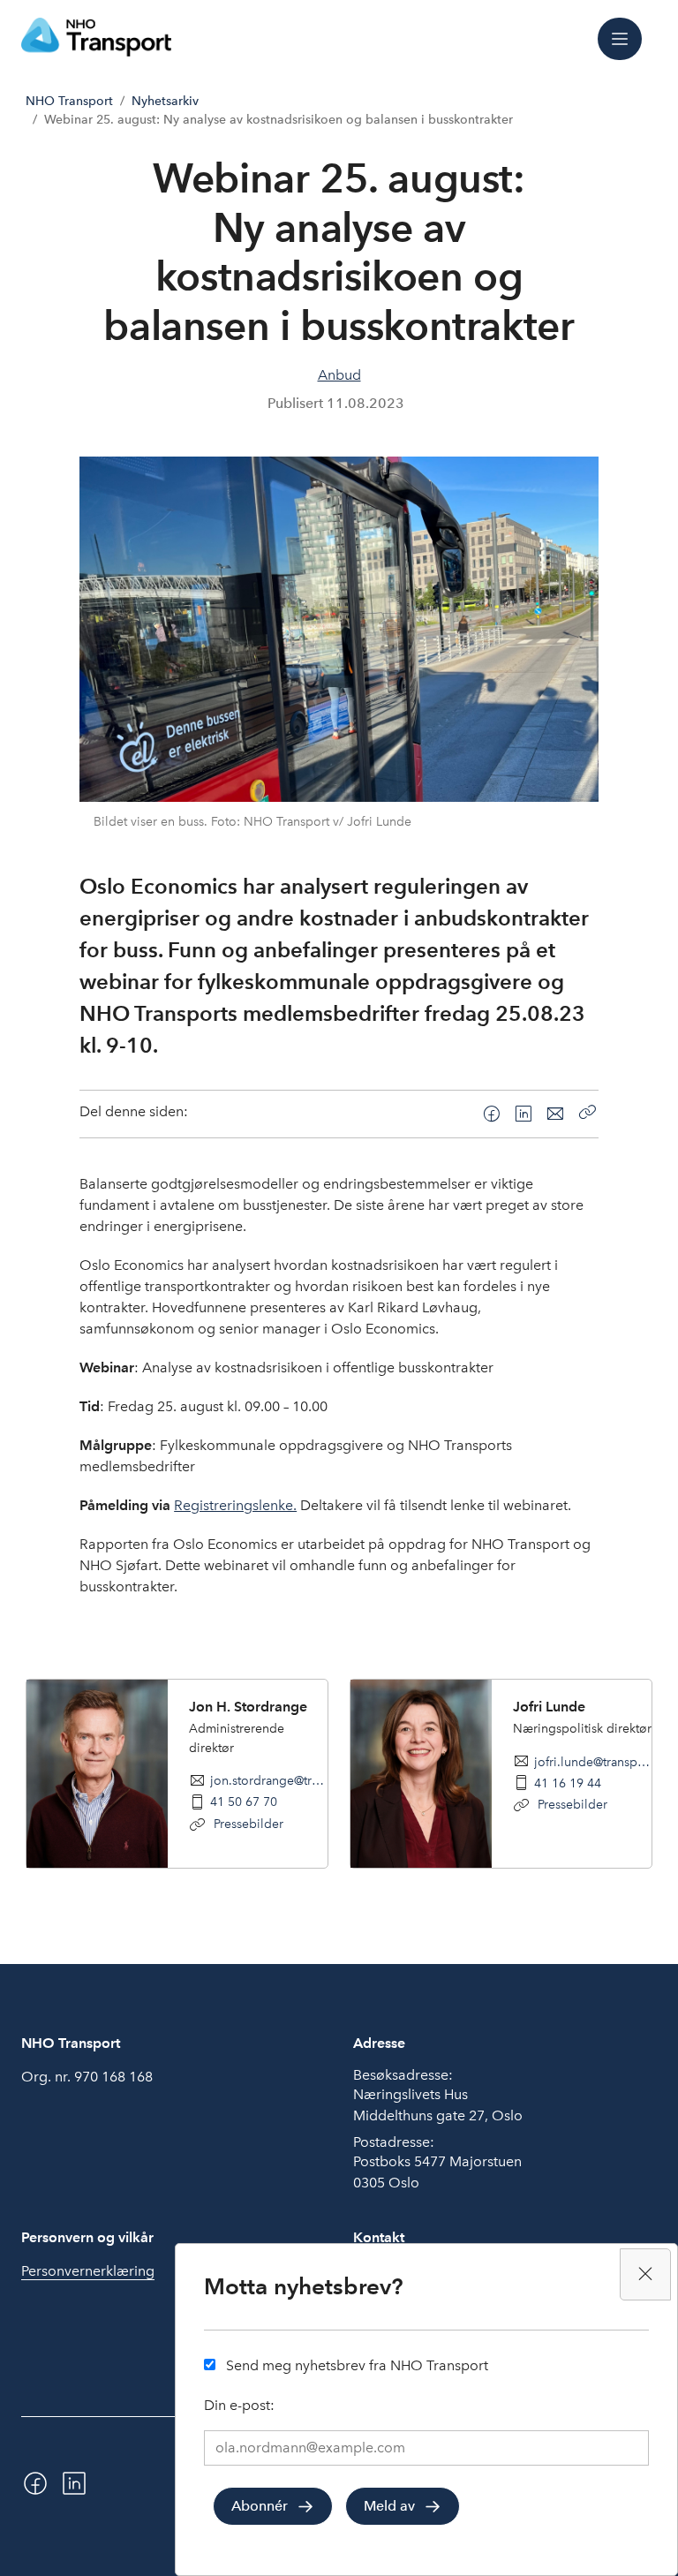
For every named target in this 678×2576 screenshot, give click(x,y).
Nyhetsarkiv (165, 101)
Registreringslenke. (235, 1505)
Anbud (339, 375)
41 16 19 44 (568, 1783)
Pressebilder (247, 1824)
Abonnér (260, 2506)
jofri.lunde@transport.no (593, 1762)
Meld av (389, 2506)
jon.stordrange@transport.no (269, 1780)
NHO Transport (69, 101)
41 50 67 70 (244, 1802)
